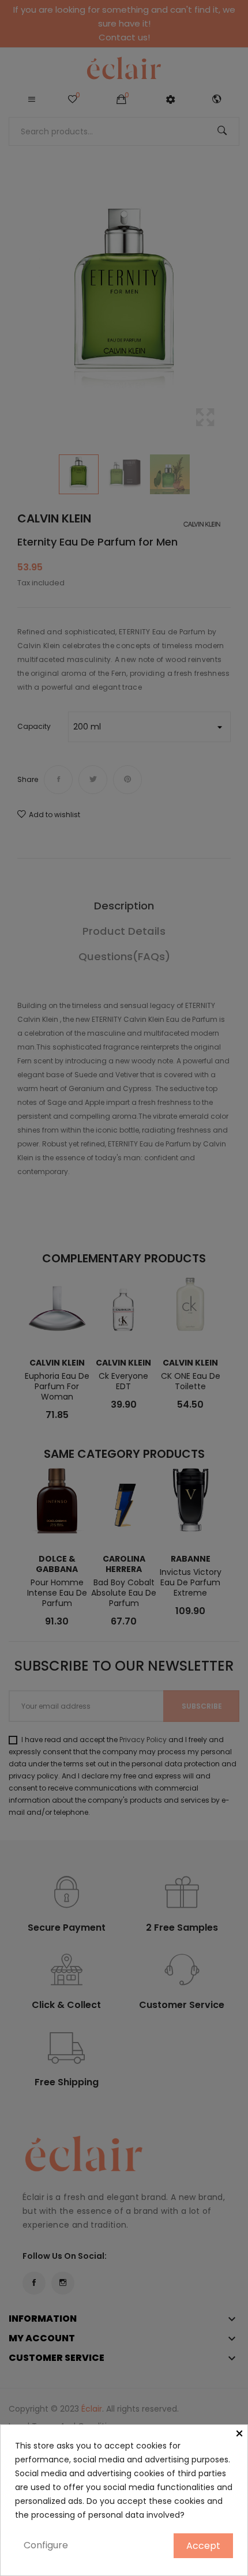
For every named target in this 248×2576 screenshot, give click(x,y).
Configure (46, 2545)
